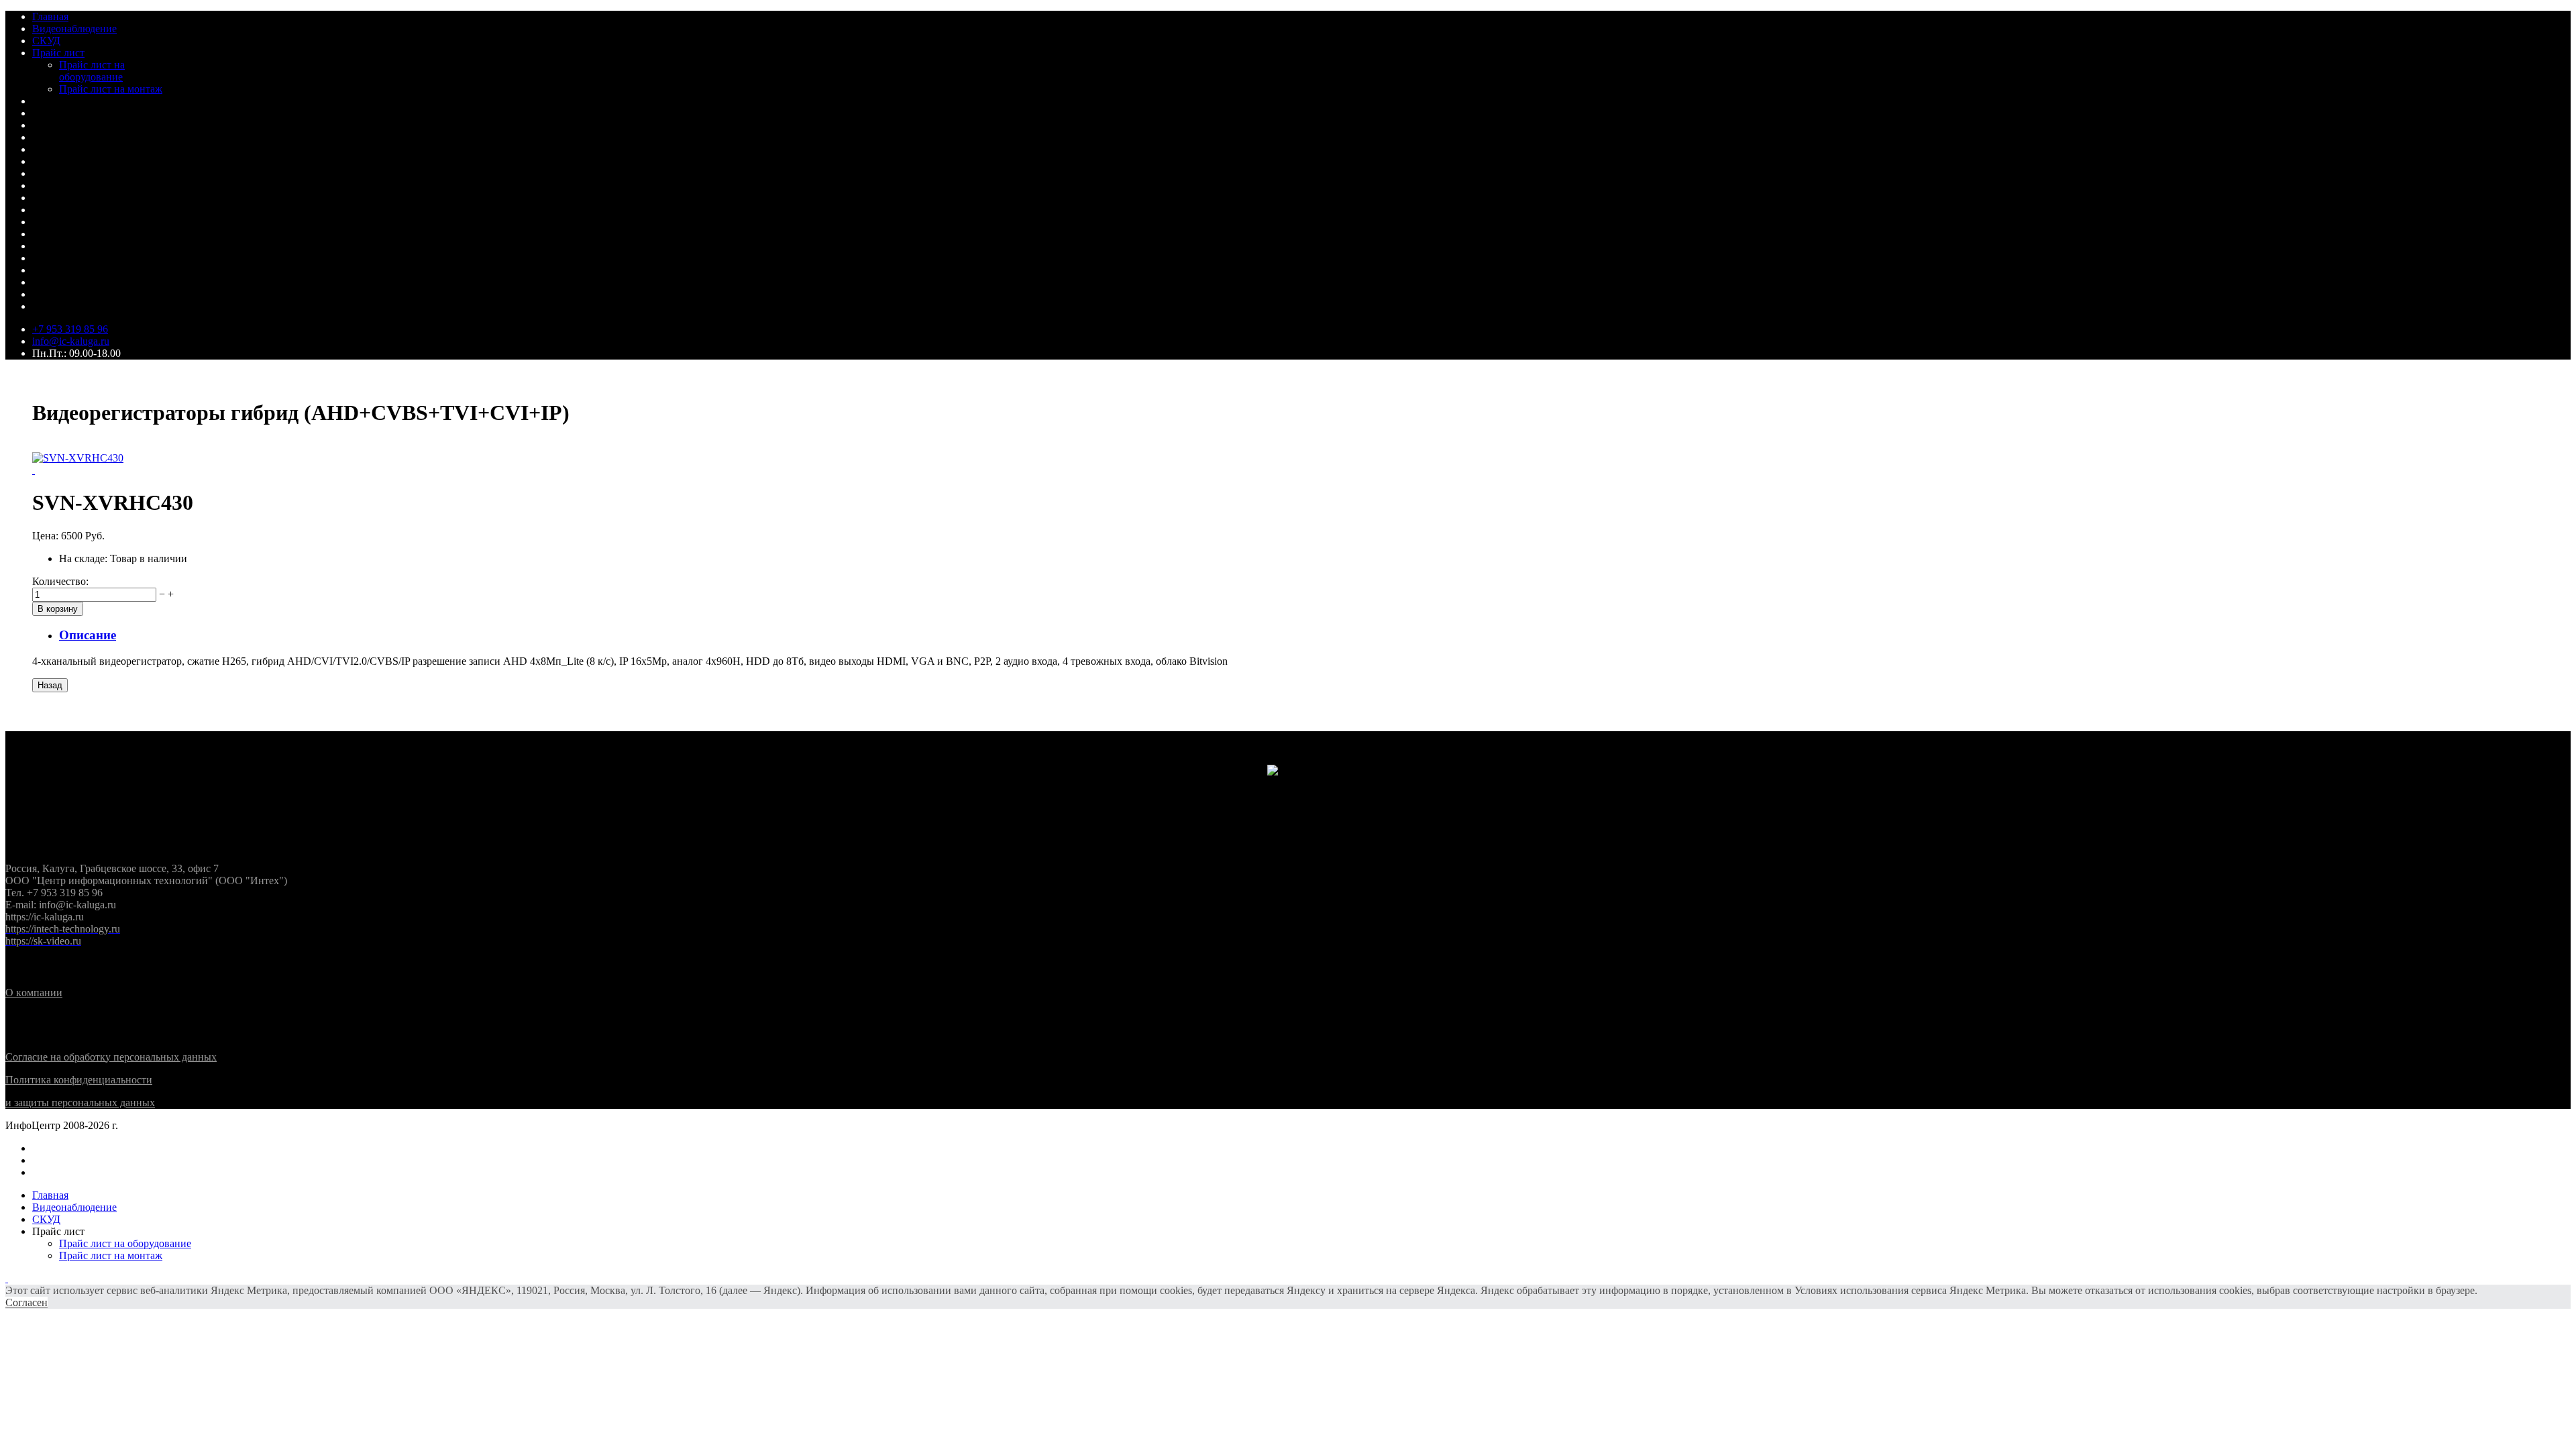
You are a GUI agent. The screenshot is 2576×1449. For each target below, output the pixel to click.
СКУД (46, 41)
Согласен (26, 1302)
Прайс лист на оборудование (92, 71)
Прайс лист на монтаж (111, 89)
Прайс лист (58, 53)
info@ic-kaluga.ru (71, 341)
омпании (34, 992)
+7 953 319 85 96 (70, 329)
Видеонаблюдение (74, 29)
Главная (50, 16)
